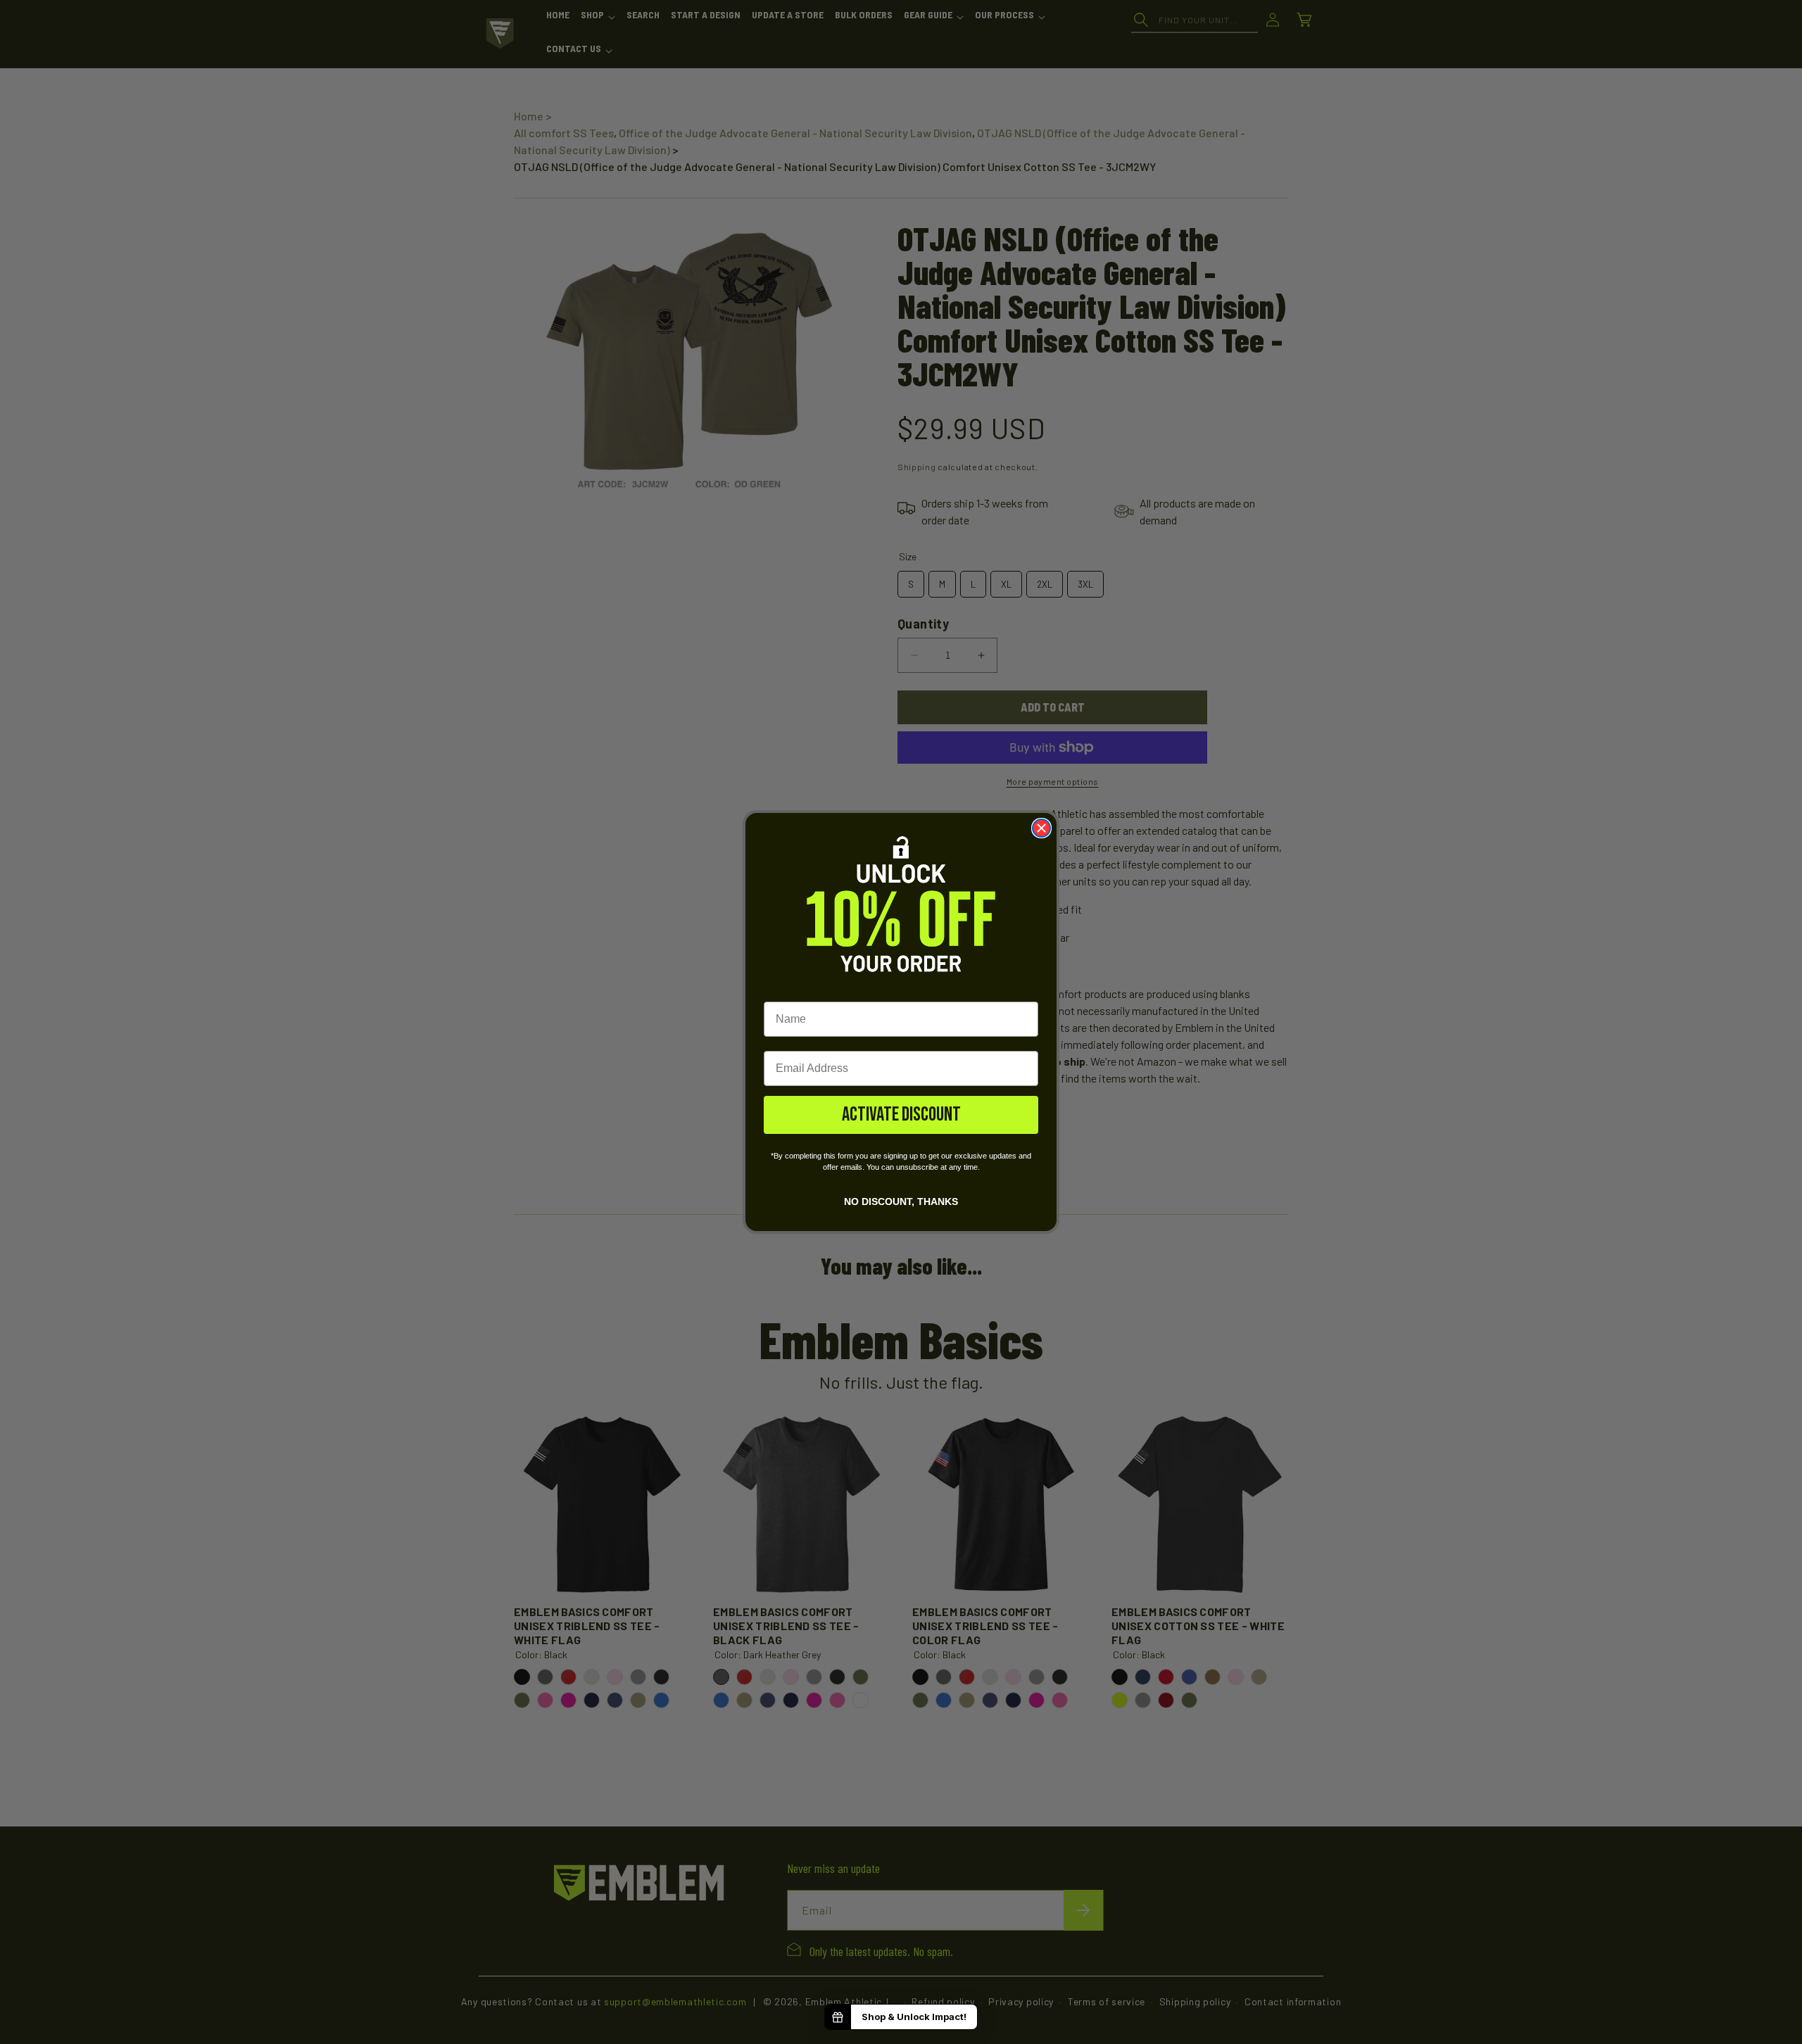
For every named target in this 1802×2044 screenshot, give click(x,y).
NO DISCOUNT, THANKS (901, 1201)
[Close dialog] (1041, 828)
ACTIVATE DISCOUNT (901, 1115)
